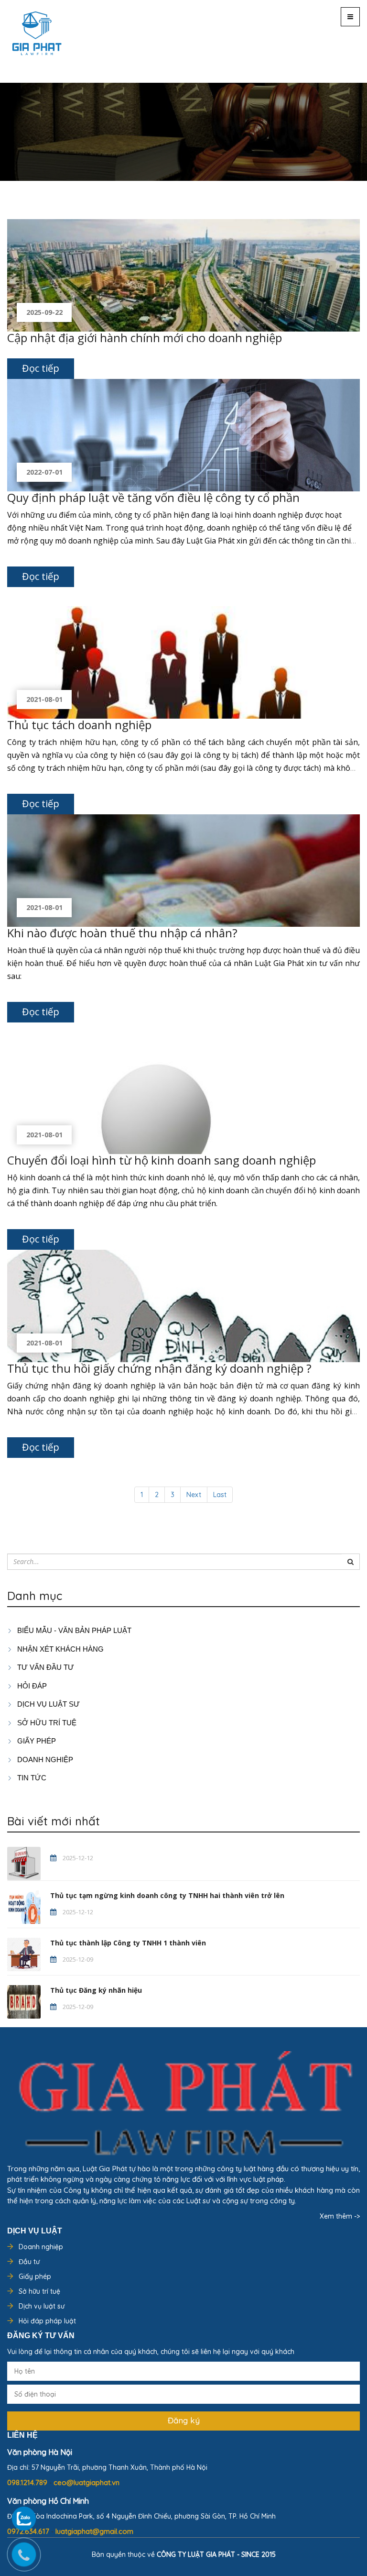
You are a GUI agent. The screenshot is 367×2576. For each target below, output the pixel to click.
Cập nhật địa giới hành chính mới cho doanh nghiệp (145, 338)
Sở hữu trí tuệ (39, 2291)
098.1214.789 (28, 2482)
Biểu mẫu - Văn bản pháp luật (73, 1630)
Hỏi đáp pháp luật (47, 2321)
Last (220, 1495)
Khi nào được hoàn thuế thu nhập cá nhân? (122, 933)
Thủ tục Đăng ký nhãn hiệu (96, 1990)
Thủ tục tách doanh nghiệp (79, 725)
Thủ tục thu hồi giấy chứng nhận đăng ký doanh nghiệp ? (159, 1368)
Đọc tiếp (41, 368)
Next (194, 1495)
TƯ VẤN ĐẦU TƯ (45, 1667)
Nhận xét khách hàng (59, 1649)
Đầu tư (29, 2262)
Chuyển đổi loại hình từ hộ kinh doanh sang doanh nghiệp (162, 1160)
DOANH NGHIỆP (44, 1760)
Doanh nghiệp (41, 2247)
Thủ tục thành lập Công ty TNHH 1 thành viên (128, 1943)
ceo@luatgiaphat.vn (86, 2482)
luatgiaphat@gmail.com (94, 2531)
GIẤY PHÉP (36, 1741)
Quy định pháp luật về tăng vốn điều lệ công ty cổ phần (153, 497)
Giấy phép (35, 2276)
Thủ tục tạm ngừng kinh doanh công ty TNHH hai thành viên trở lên (167, 1895)
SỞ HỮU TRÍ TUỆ (46, 1723)
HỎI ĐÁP (31, 1686)
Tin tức (31, 1778)
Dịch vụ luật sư (48, 1704)
